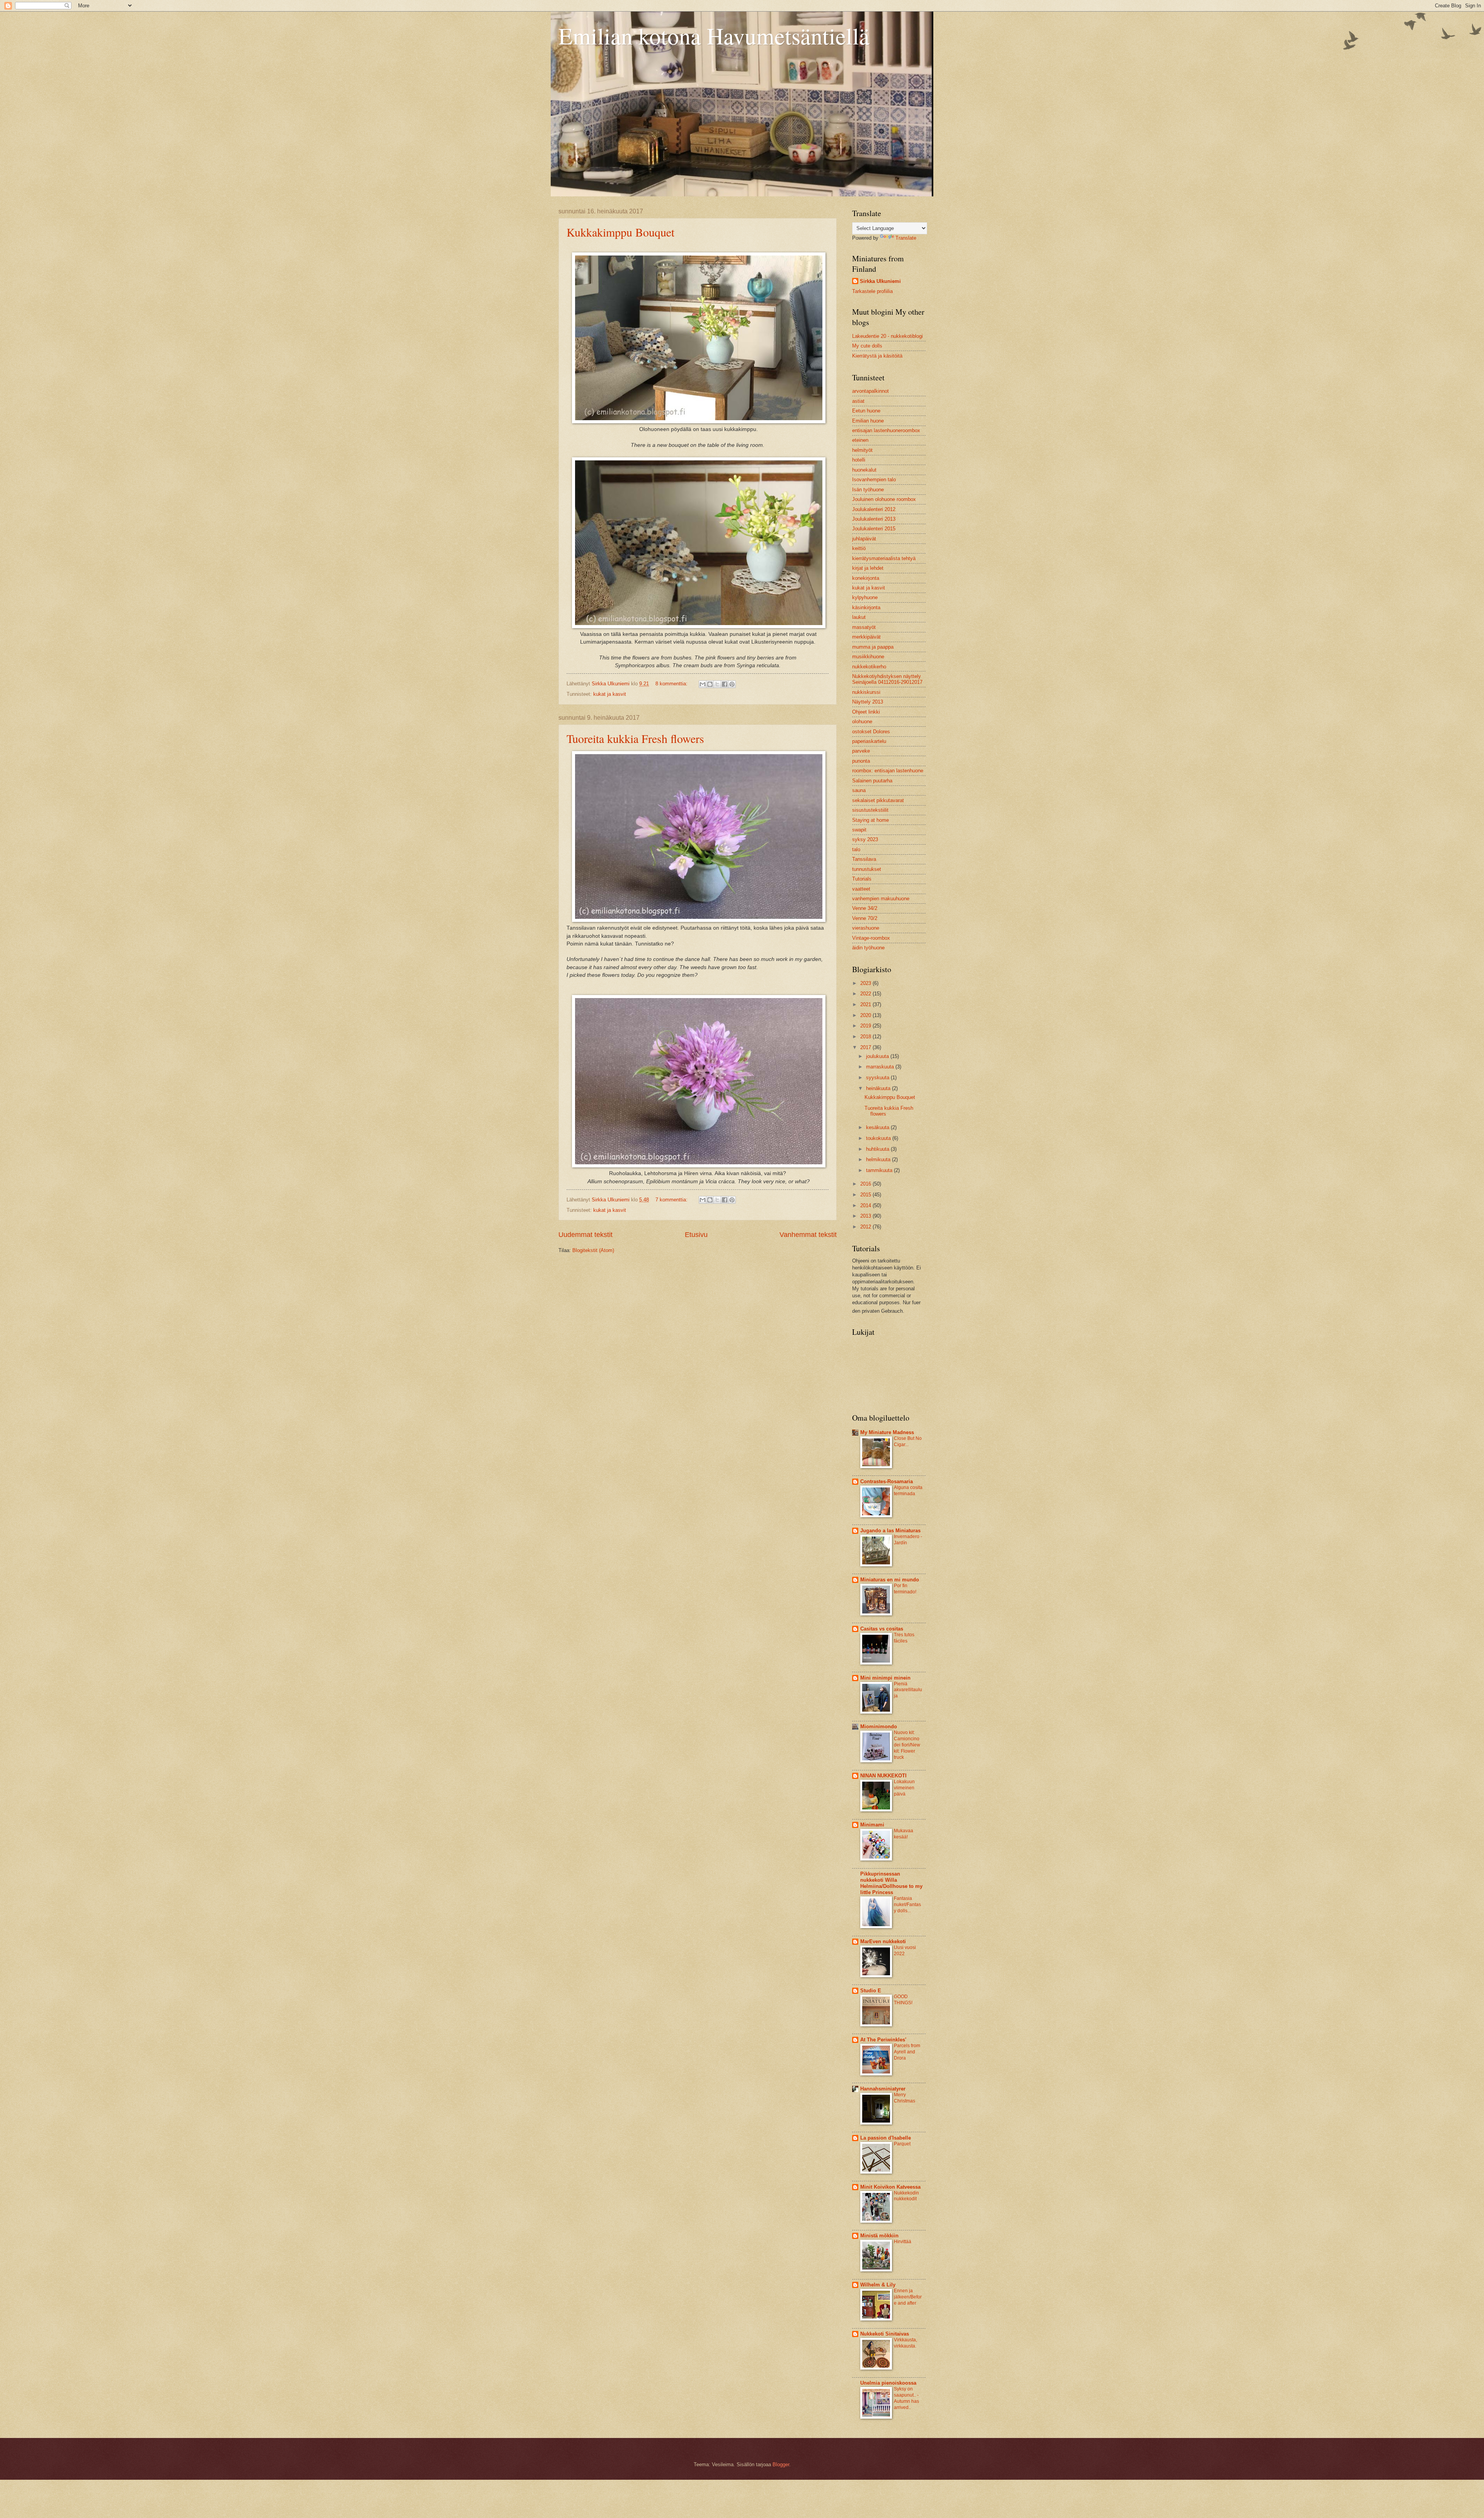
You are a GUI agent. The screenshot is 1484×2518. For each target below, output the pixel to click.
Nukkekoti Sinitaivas (885, 2334)
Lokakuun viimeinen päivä (904, 1788)
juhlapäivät (864, 539)
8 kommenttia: (672, 684)
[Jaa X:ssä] (717, 684)
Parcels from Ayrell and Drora (907, 2052)
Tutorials (862, 879)
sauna (859, 790)
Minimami (872, 1825)
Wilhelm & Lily (878, 2285)
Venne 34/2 (865, 908)
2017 (866, 1047)
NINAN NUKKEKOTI (883, 1776)
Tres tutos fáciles (904, 1638)
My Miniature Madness (887, 1432)
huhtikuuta (878, 1149)
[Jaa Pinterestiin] (732, 684)
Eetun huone (866, 411)
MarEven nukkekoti (883, 1941)
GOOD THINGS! (903, 2000)
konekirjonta (866, 578)
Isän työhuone (868, 490)
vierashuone (866, 928)
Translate (906, 238)
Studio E (871, 1991)
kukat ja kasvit (610, 694)
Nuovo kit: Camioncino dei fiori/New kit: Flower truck (907, 1745)
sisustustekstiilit (870, 810)
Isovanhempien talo (874, 480)
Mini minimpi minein (885, 1678)
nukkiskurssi (866, 692)
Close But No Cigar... (908, 1441)
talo (856, 849)
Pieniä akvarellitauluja (908, 1690)
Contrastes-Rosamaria (887, 1481)
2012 (866, 1227)
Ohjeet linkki (866, 712)
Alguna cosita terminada (908, 1491)
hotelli (859, 460)
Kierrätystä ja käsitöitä (877, 356)
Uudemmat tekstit (585, 1235)
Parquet (902, 2144)
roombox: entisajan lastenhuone (888, 771)
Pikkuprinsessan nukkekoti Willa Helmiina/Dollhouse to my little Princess (891, 1883)
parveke (861, 751)
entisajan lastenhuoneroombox (886, 430)
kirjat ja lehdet (868, 568)
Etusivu (696, 1235)
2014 (866, 1205)
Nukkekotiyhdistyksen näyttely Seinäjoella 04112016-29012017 (887, 679)
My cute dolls (867, 346)
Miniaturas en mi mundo (890, 1580)
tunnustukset (867, 869)
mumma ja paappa (873, 647)
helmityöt (862, 450)
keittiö (859, 548)
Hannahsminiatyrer (883, 2089)
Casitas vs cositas (882, 1629)
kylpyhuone (865, 597)
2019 (866, 1026)
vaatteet (861, 889)
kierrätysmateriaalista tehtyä (884, 558)
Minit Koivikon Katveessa (890, 2187)
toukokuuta (879, 1138)
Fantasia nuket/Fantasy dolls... (907, 1905)
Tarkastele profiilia (872, 291)
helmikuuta (879, 1159)
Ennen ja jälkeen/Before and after (908, 2297)
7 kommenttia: (672, 1200)
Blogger (781, 2464)
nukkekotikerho (869, 667)
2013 (866, 1216)
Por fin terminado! (905, 1589)
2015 (866, 1195)
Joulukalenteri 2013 (874, 519)
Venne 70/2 (865, 918)
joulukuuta (878, 1056)
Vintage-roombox (871, 938)
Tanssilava (864, 859)
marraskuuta (881, 1067)
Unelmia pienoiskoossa (888, 2383)
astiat (858, 401)
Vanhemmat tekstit (808, 1235)
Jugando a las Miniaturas (890, 1531)
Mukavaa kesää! (904, 1834)
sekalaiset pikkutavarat (878, 800)
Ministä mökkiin (879, 2236)
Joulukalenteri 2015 (874, 529)
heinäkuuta (879, 1088)
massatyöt (864, 627)
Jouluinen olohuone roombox (884, 499)
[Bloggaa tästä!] (710, 684)
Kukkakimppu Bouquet (620, 232)
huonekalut (864, 470)
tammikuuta (880, 1170)
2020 (866, 1015)
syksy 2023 (865, 839)
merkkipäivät (866, 637)
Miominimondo (879, 1727)
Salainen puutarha (872, 781)
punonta (861, 761)
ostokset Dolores (871, 732)
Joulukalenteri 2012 (874, 509)
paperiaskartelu (869, 741)
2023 (866, 983)
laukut (859, 617)
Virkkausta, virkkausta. (905, 2343)
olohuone (862, 721)
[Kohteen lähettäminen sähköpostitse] (703, 684)
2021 (866, 1004)
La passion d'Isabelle (886, 2138)
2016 (866, 1184)
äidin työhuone (868, 948)
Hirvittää (903, 2242)
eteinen (860, 440)
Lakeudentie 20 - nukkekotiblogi (888, 336)
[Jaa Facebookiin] (725, 684)
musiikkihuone (868, 657)
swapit (859, 830)
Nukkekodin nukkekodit (906, 2196)
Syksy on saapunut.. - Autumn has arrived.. (906, 2398)
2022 (866, 994)
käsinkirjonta (866, 607)
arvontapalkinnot (870, 391)
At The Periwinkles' (883, 2040)
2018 (866, 1037)
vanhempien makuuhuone (881, 899)
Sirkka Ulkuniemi (880, 281)
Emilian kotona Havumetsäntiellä (714, 36)
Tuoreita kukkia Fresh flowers (635, 738)
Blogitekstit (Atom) (593, 1250)
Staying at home (870, 820)
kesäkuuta (878, 1127)
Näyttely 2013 (868, 702)
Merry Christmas (905, 2098)
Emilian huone (868, 421)
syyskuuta (878, 1078)
